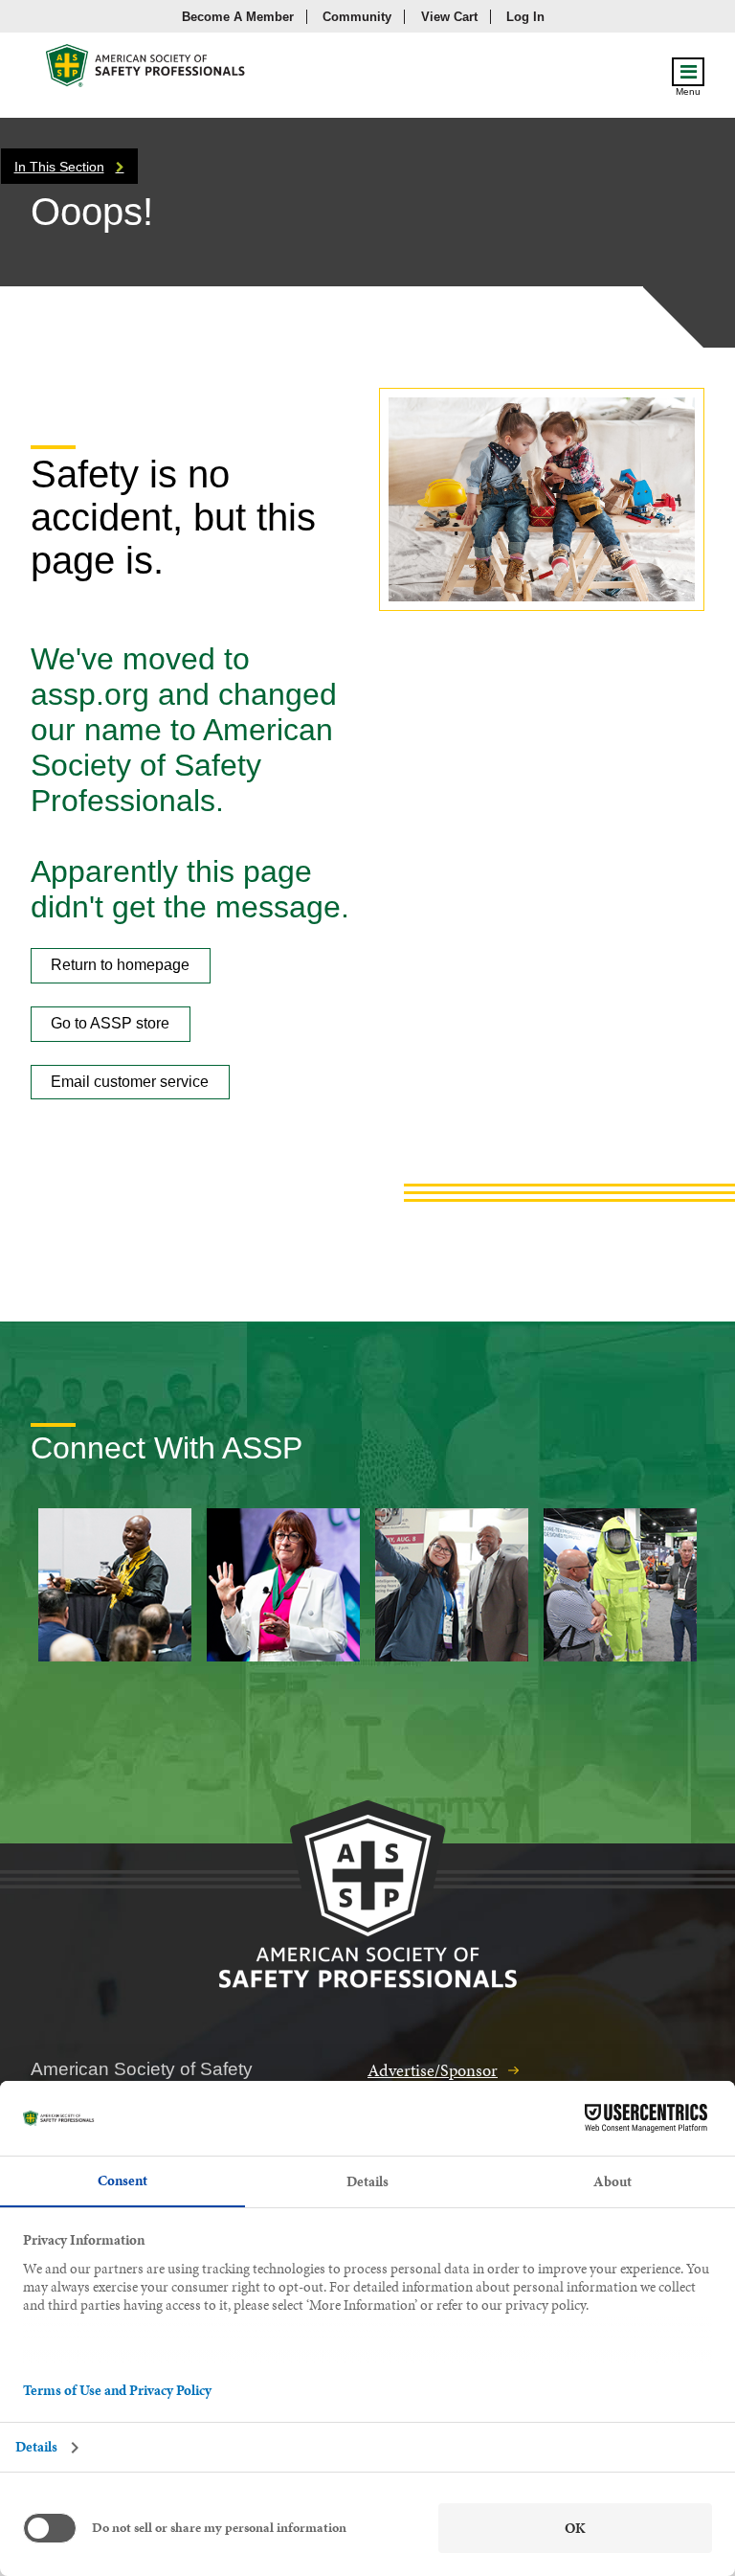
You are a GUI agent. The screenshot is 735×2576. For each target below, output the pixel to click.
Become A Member (238, 17)
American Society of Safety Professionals (146, 70)
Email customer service (130, 1082)
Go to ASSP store (110, 1023)
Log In (525, 17)
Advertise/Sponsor (433, 2070)
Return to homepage (120, 965)
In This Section (59, 167)
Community (357, 17)
